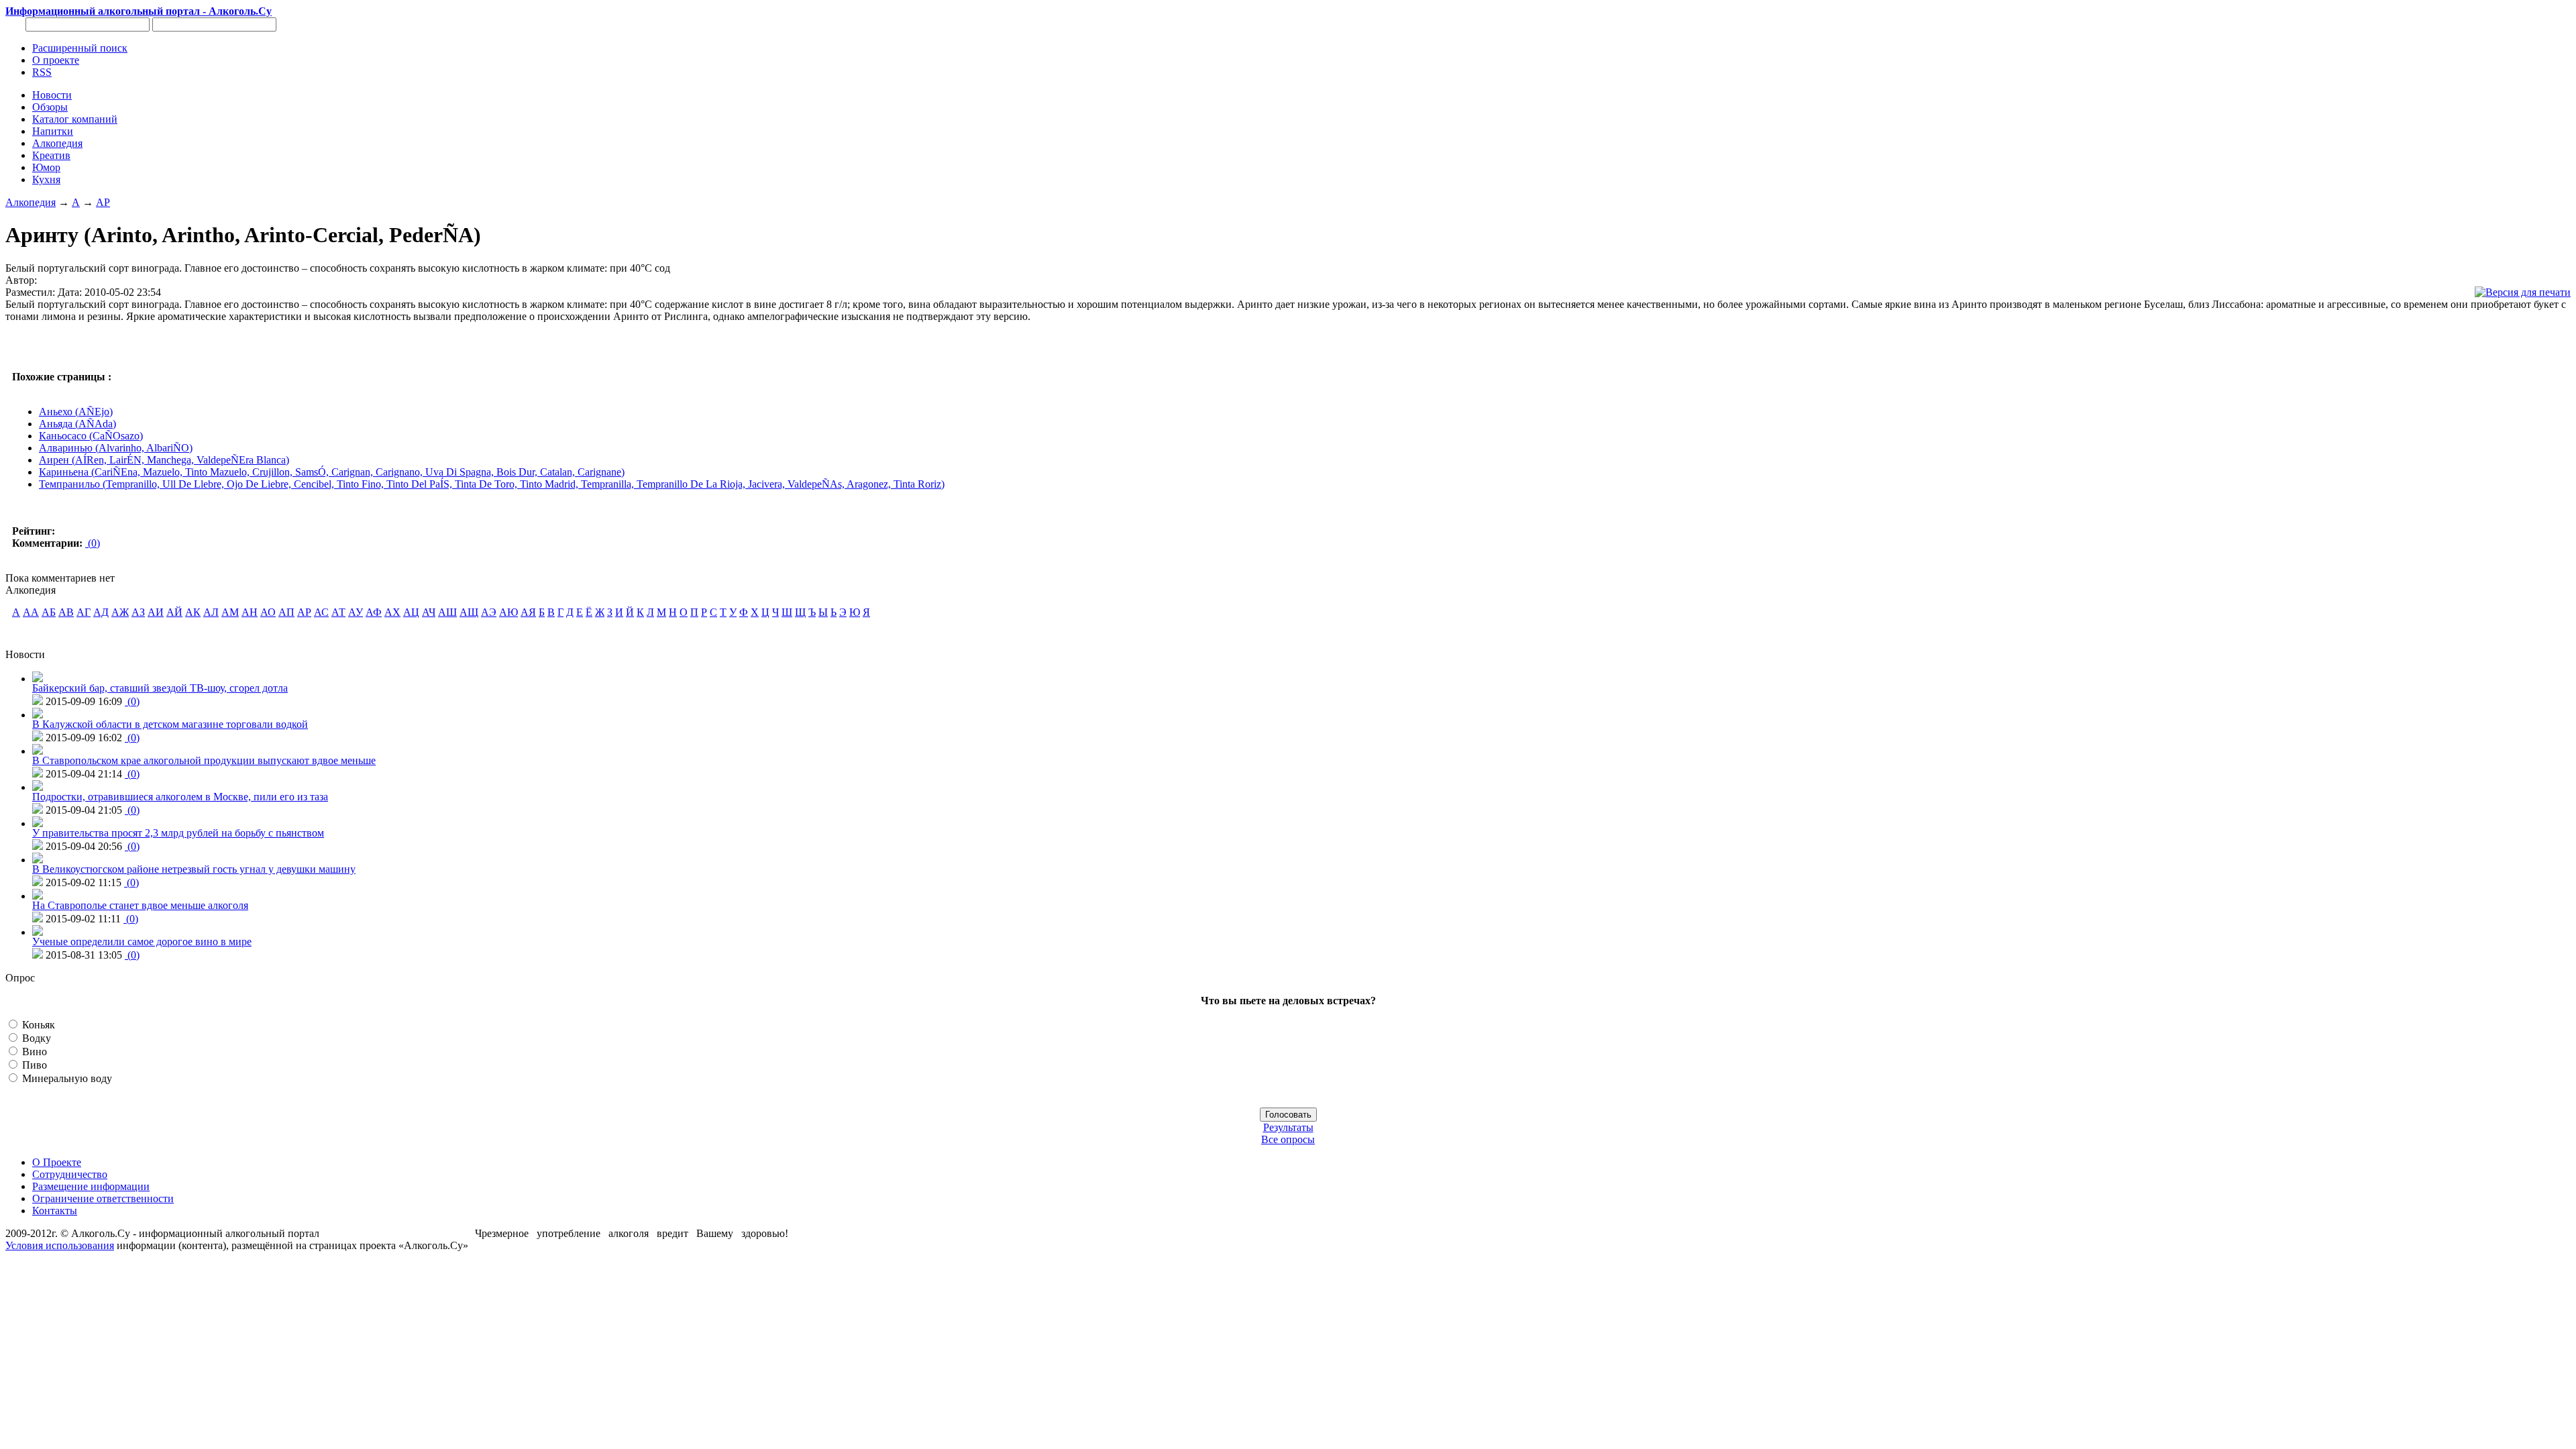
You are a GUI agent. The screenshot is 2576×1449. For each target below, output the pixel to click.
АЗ (138, 612)
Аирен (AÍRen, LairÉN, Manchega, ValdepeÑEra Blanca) (164, 460)
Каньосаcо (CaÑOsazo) (91, 436)
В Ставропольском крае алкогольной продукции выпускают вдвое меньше (204, 760)
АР (103, 202)
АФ (374, 612)
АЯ (528, 612)
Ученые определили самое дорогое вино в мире (142, 942)
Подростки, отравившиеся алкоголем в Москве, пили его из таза (180, 797)
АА (31, 612)
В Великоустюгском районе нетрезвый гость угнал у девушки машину (194, 869)
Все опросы (1288, 1139)
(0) (93, 543)
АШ (447, 612)
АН (250, 612)
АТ (338, 612)
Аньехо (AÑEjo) (76, 412)
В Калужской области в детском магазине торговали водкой (170, 724)
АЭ (489, 612)
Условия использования (60, 1245)
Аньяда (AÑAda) (77, 424)
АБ (49, 612)
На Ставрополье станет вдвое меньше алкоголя (140, 905)
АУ (356, 612)
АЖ (120, 612)
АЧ (429, 612)
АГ (84, 612)
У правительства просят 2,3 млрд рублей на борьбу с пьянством (178, 833)
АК (193, 612)
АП (286, 612)
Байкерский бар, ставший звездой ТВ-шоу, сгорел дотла (160, 688)
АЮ (508, 612)
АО (268, 612)
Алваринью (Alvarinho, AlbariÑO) (116, 448)
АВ (66, 612)
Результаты (1288, 1127)
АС (321, 612)
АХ (392, 612)
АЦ (411, 612)
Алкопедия (31, 202)
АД (101, 612)
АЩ (469, 612)
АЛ (211, 612)
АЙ (174, 612)
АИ (156, 612)
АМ (230, 612)
